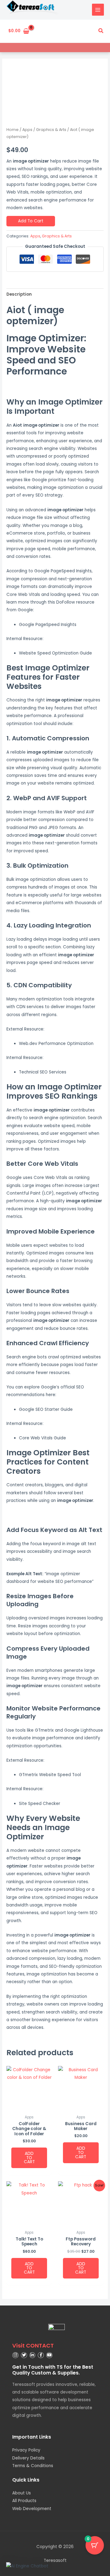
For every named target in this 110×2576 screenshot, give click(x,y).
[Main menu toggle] (98, 10)
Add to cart (31, 221)
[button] (101, 31)
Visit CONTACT (33, 2346)
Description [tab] (19, 294)
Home (13, 130)
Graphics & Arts (51, 130)
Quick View (29, 2107)
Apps (27, 130)
